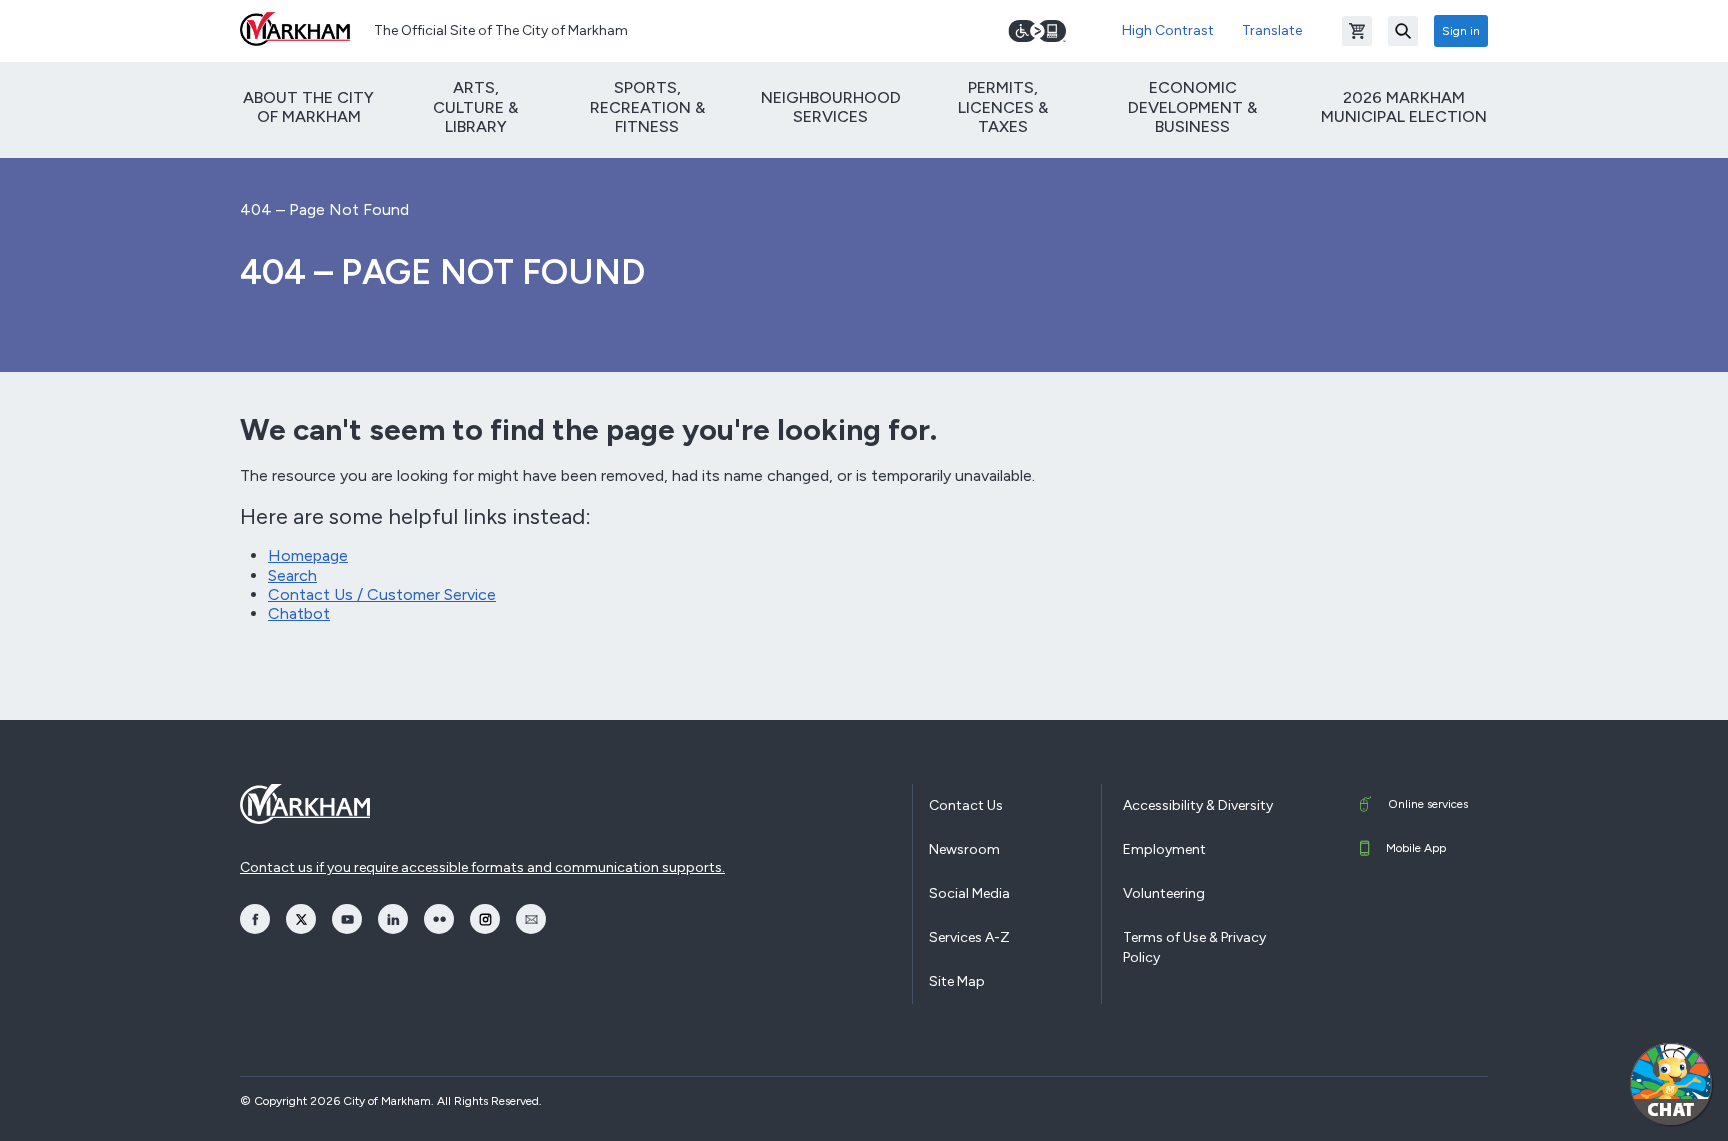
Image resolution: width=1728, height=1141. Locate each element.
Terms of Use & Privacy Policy (1194, 947)
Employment (1164, 849)
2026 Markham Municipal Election (1404, 107)
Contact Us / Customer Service (382, 594)
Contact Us (966, 805)
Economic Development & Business (1192, 106)
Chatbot (299, 613)
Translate (1272, 30)
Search (292, 575)
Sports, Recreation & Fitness (647, 106)
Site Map (957, 981)
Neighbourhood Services (831, 107)
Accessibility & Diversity (1198, 805)
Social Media (969, 893)
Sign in (1461, 31)
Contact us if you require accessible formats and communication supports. (482, 867)
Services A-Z (969, 937)
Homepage (308, 555)
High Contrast (1168, 30)
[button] (1671, 1084)
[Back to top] (1575, 1106)
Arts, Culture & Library (475, 106)
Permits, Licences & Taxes (1003, 106)
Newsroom (964, 849)
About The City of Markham (308, 107)
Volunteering (1164, 893)
